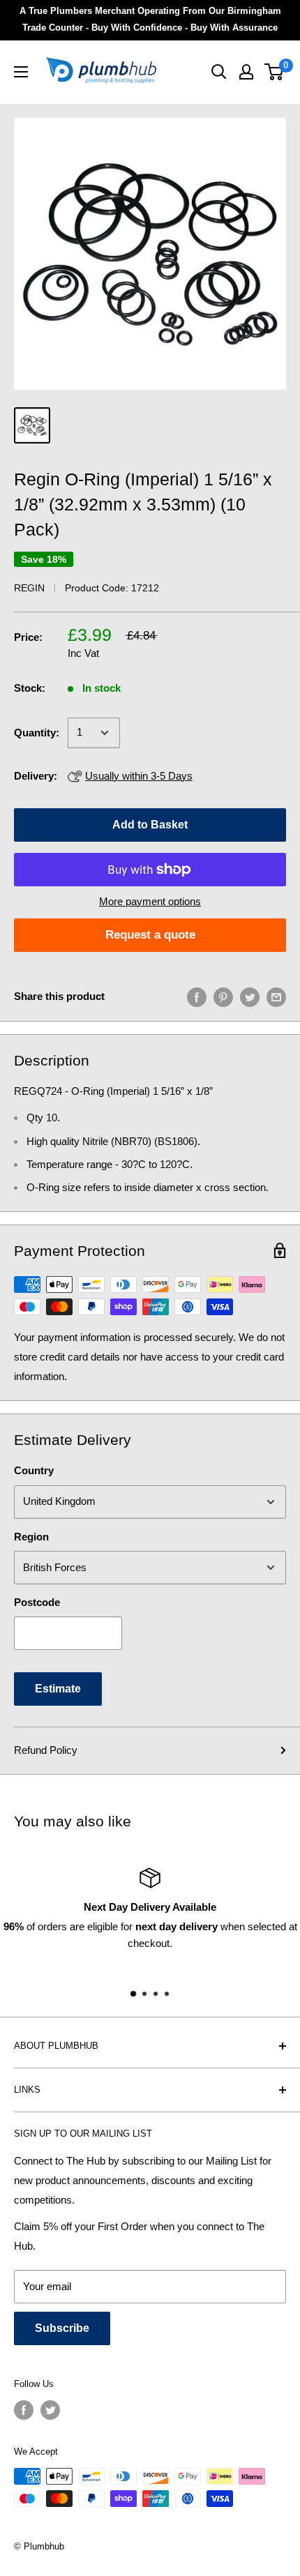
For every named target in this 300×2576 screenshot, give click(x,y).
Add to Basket (150, 825)
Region (31, 1537)
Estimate (58, 1689)
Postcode (37, 1602)
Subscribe (62, 2328)
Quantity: (37, 733)
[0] (275, 72)
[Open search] (219, 72)
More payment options (150, 901)
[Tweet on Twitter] (250, 997)
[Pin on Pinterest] (223, 997)
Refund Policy (46, 1750)
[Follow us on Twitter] (50, 2410)
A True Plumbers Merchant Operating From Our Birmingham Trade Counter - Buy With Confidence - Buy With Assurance (150, 19)
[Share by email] (276, 997)
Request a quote (150, 935)
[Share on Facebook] (197, 997)
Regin (29, 588)
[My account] (246, 72)
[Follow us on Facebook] (24, 2410)
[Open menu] (21, 72)
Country (34, 1470)
